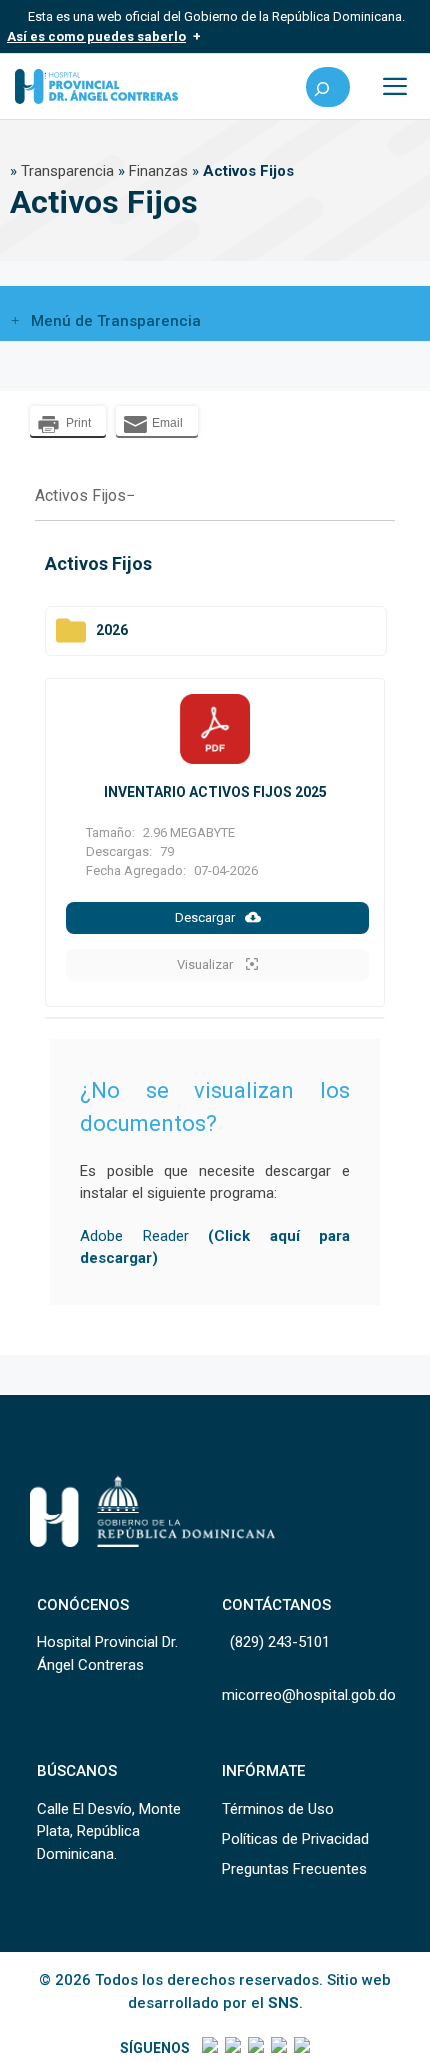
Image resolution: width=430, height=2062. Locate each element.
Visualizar (206, 964)
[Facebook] (208, 2048)
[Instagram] (254, 2048)
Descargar (205, 917)
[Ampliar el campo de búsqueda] (328, 87)
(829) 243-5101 (280, 1642)
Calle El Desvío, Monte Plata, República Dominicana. (109, 1831)
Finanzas (158, 171)
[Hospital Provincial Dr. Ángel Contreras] (96, 86)
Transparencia (67, 171)
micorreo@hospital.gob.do (309, 1695)
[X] (231, 2048)
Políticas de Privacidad (295, 1839)
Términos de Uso (278, 1809)
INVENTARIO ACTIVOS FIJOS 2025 (215, 792)
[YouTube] (300, 2048)
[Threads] (277, 2048)
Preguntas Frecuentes (294, 1869)
